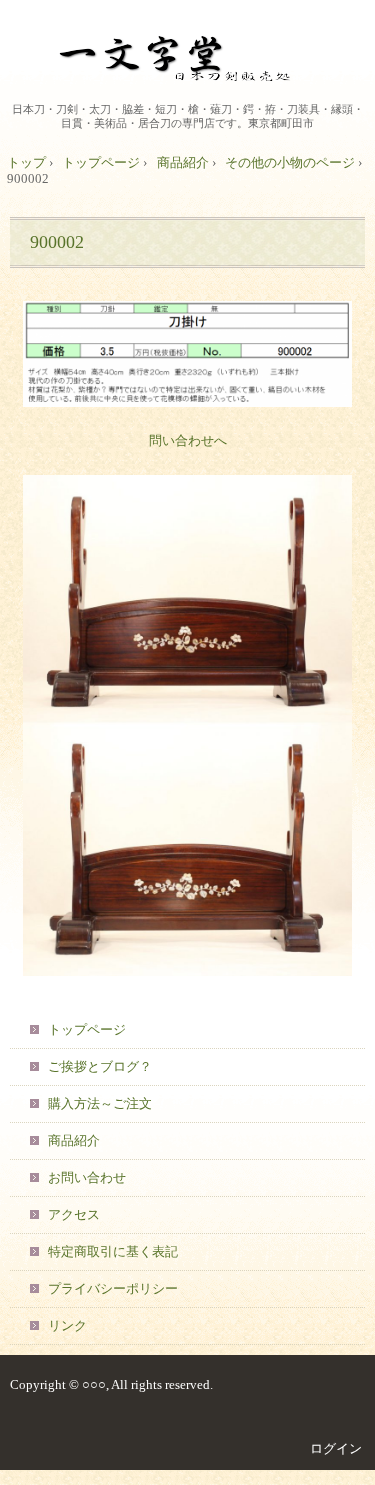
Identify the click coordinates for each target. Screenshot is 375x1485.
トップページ (101, 162)
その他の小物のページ (290, 162)
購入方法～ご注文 (100, 1103)
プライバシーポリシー (113, 1288)
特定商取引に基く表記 (113, 1251)
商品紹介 (183, 162)
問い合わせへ (188, 440)
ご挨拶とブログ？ (100, 1066)
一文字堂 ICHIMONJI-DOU (188, 54)
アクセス (74, 1214)
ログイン (336, 1448)
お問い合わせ (87, 1177)
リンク (67, 1325)
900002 (57, 242)
